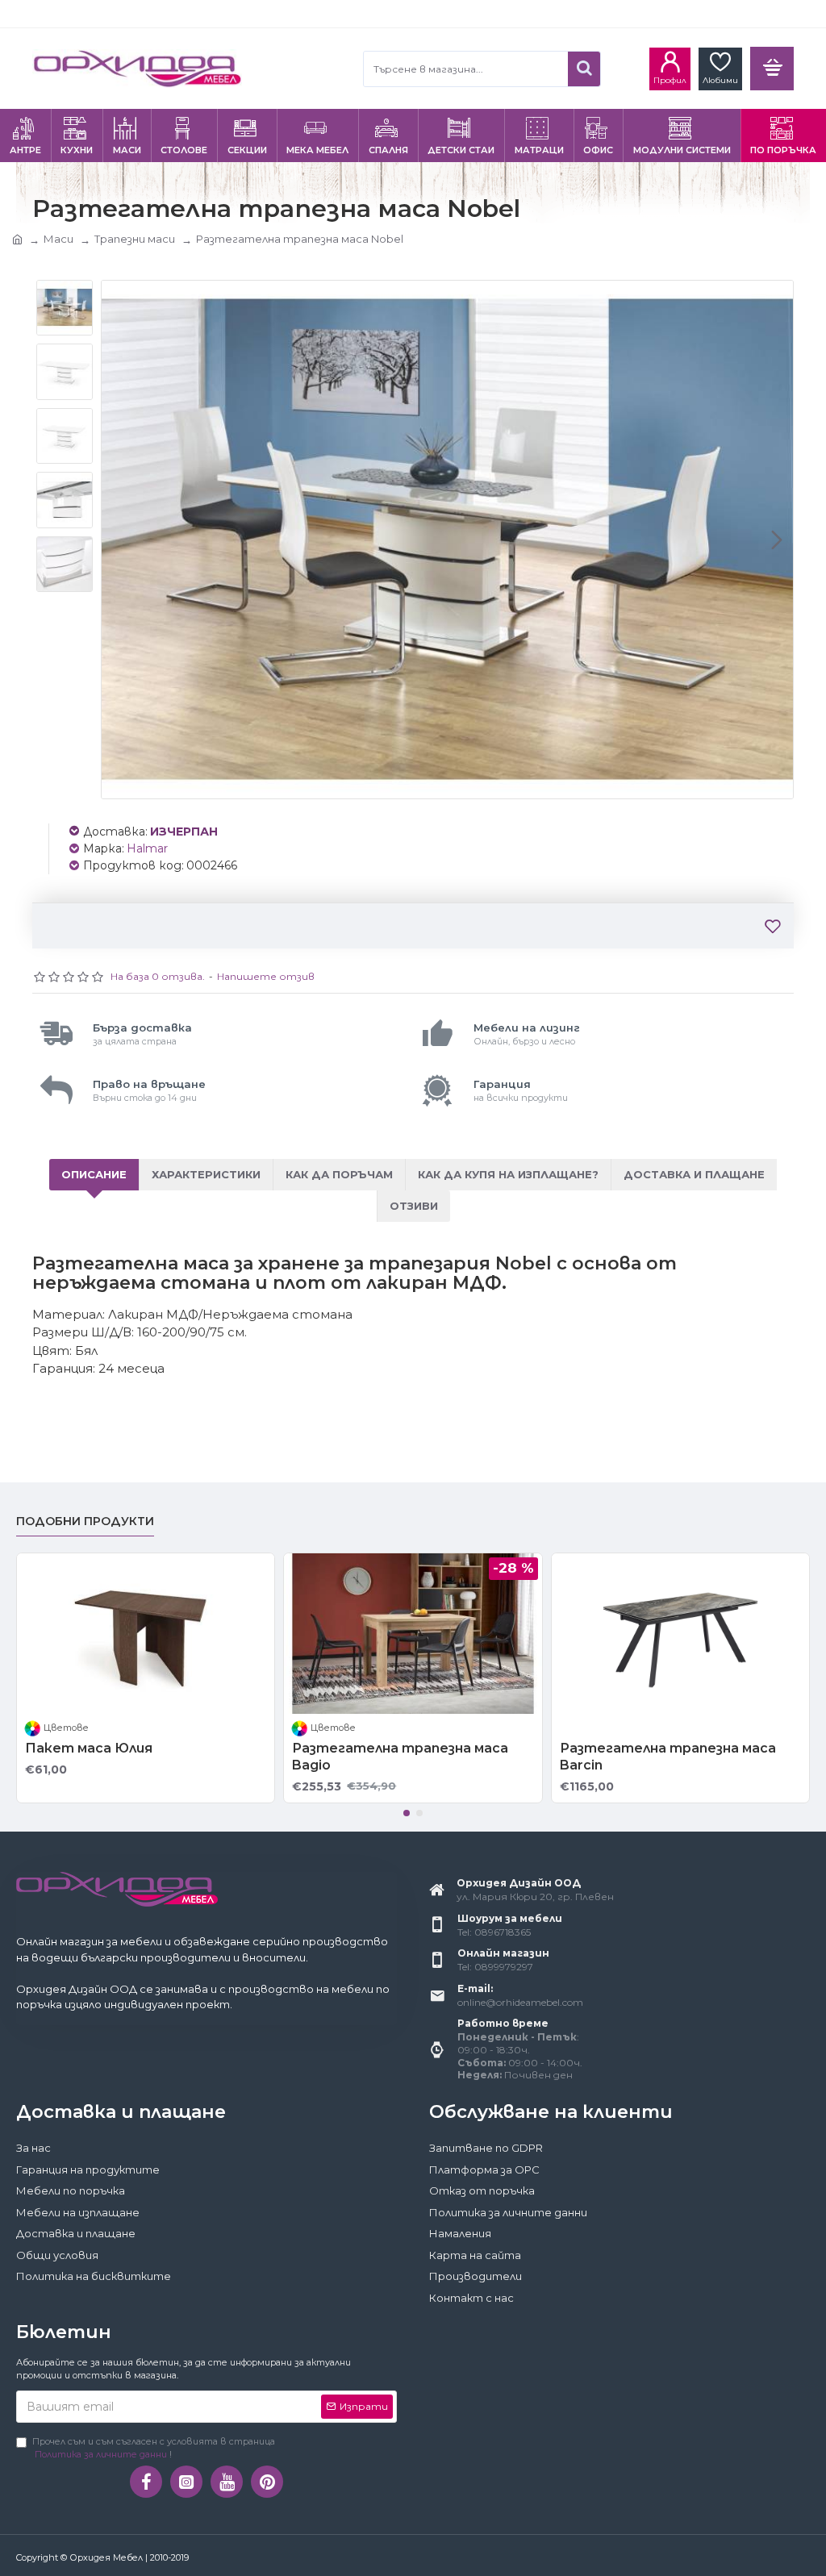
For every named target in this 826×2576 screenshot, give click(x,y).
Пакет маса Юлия (89, 1748)
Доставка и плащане (694, 1174)
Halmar (147, 848)
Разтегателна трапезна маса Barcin (668, 1757)
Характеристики (206, 1174)
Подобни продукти (85, 1521)
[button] (118, 540)
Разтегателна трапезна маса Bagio (400, 1757)
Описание (94, 1174)
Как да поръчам (339, 1174)
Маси (58, 239)
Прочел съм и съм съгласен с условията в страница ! (154, 2448)
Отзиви (414, 1206)
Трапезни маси (135, 239)
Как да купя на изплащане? (508, 1174)
